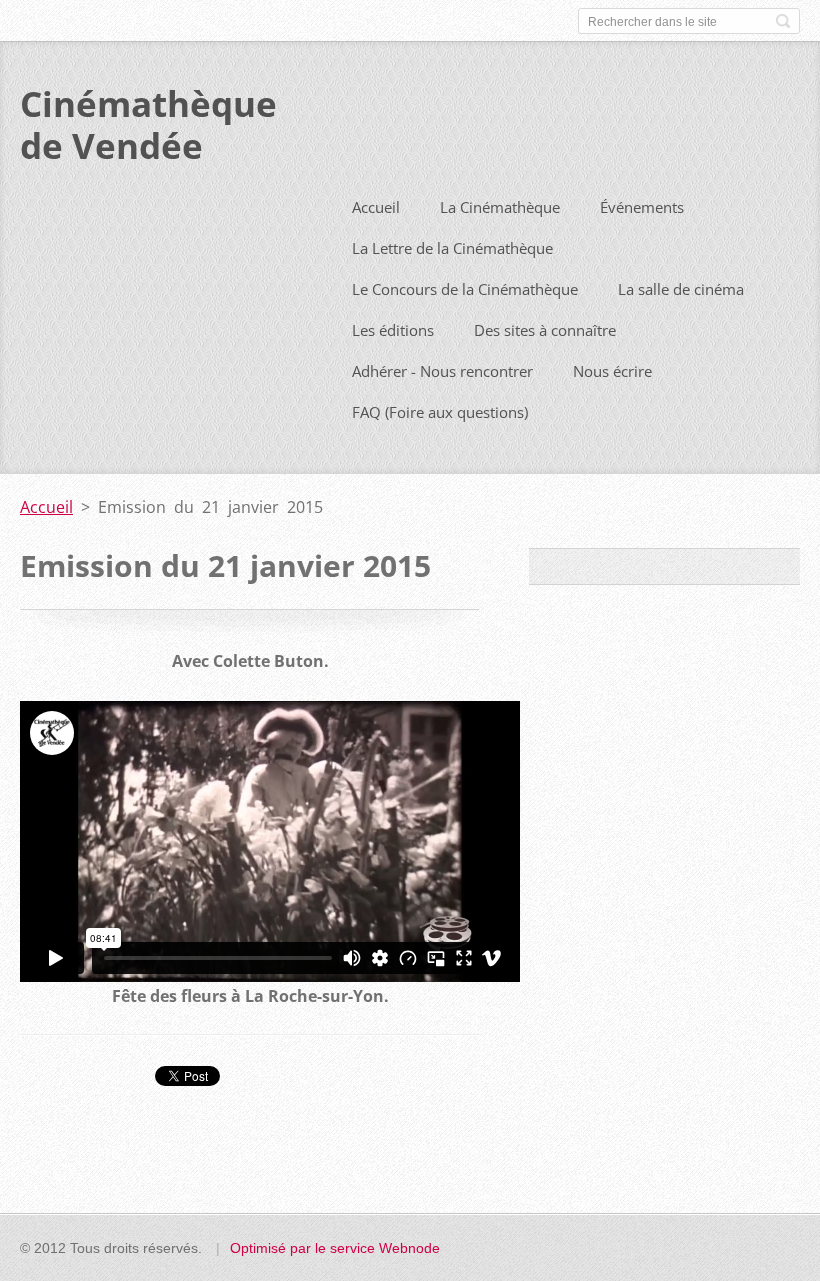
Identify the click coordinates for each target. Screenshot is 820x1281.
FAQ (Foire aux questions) (440, 412)
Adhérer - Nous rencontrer (442, 371)
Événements (642, 207)
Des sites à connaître (545, 330)
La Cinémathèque (500, 207)
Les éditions (393, 330)
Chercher (783, 21)
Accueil (376, 207)
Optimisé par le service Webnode (335, 1248)
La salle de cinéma (681, 289)
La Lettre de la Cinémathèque (452, 248)
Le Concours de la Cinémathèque (465, 289)
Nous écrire (612, 371)
